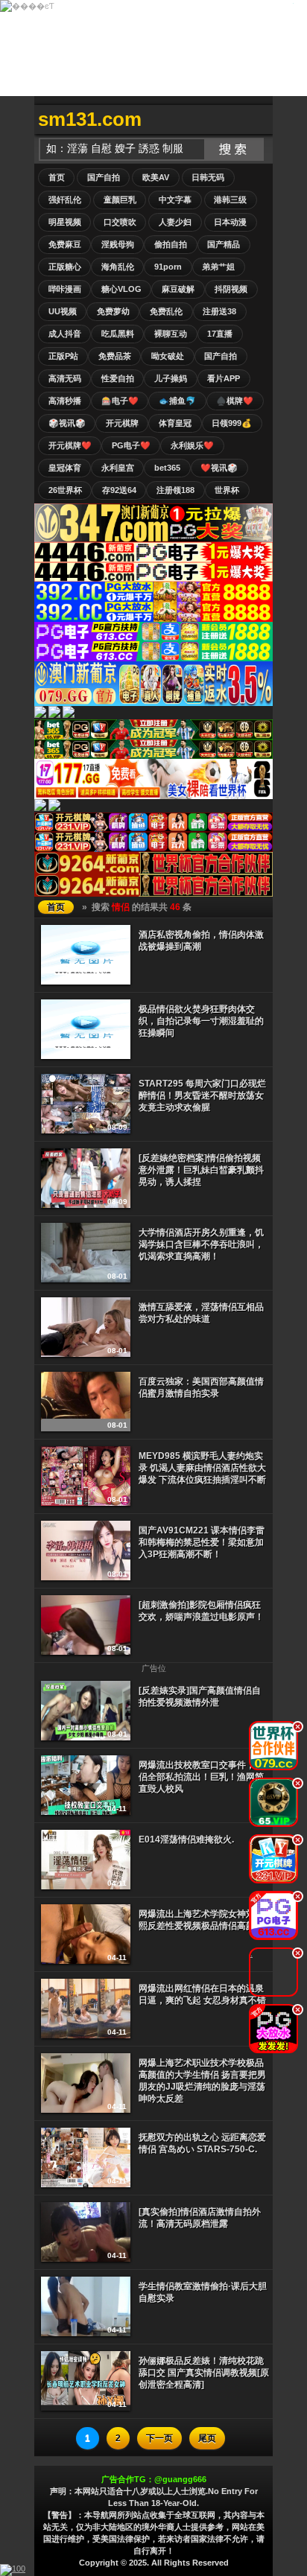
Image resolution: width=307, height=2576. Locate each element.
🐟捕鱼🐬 (177, 401)
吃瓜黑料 (118, 334)
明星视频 (65, 222)
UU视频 (63, 311)
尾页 (207, 2438)
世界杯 (227, 490)
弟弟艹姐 (218, 267)
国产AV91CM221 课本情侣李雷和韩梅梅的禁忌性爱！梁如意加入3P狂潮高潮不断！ (202, 1542)
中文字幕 (175, 200)
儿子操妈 (171, 378)
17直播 (220, 334)
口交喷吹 (120, 222)
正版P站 (63, 356)
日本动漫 (230, 222)
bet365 (167, 468)
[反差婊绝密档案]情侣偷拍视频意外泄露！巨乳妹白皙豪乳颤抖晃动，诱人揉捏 (201, 1170)
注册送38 (219, 311)
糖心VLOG (121, 289)
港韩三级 (230, 200)
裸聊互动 (171, 334)
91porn (168, 267)
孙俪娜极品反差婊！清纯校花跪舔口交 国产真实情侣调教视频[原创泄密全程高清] (204, 2373)
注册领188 (175, 490)
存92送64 (119, 490)
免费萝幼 (113, 311)
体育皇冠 (175, 423)
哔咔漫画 (65, 289)
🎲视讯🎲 (67, 423)
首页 (57, 177)
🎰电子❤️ (120, 401)
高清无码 (65, 378)
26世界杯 (65, 490)
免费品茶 (115, 356)
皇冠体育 (65, 468)
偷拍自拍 (171, 244)
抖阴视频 (231, 289)
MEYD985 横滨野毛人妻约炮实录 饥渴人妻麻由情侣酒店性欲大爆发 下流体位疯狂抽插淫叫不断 (202, 1468)
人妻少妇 (175, 222)
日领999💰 (232, 423)
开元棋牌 (122, 423)
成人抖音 (65, 334)
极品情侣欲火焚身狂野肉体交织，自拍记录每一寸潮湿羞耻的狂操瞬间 (201, 1021)
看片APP (224, 378)
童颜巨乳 (120, 200)
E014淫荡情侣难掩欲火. (186, 1839)
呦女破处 (168, 356)
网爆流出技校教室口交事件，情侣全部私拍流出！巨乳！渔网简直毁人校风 (201, 1777)
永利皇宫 (118, 468)
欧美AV (156, 177)
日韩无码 (208, 177)
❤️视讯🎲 (219, 468)
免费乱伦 (166, 311)
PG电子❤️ (131, 445)
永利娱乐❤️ (192, 445)
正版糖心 (65, 267)
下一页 (159, 2438)
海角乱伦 (118, 267)
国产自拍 (104, 177)
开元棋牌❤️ (70, 445)
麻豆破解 (178, 289)
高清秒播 (65, 401)
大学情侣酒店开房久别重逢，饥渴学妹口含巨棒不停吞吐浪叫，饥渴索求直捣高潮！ (201, 1244)
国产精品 (224, 244)
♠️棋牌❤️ (235, 401)
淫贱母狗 (118, 244)
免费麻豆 (65, 244)
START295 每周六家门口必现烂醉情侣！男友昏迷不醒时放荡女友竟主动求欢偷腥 (202, 1095)
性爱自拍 (118, 378)
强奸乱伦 (65, 200)
